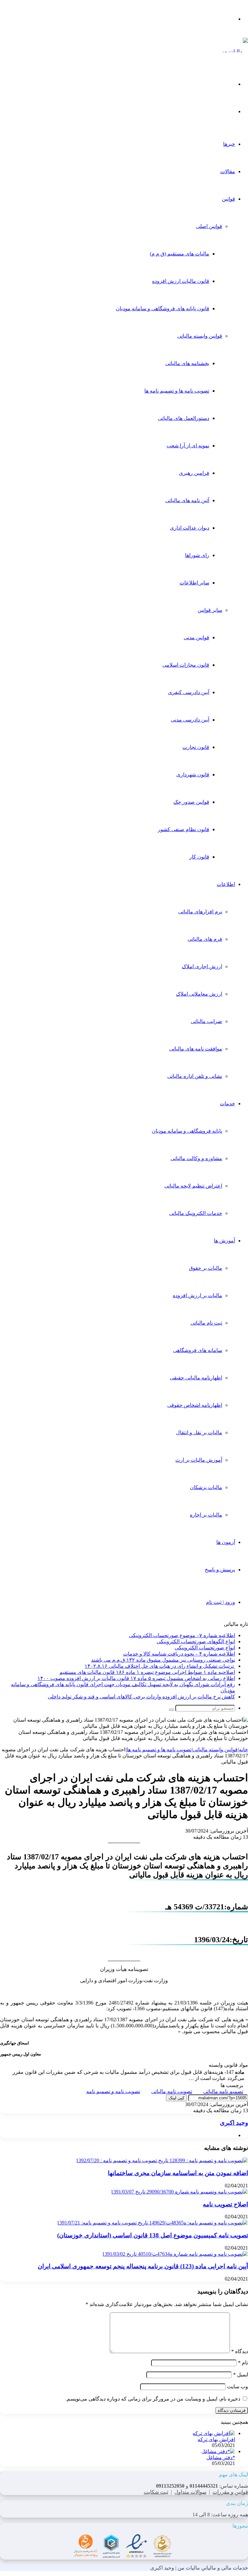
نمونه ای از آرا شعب (188, 446)
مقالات (228, 171)
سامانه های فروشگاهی (198, 1350)
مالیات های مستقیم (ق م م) (180, 254)
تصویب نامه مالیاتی (172, 2091)
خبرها (229, 144)
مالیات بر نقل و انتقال (199, 1432)
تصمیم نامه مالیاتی (223, 2091)
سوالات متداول (190, 2492)
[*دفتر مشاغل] (218, 2451)
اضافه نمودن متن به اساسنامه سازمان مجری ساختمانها (178, 2173)
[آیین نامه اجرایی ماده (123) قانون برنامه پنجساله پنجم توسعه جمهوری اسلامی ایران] (175, 2254)
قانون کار (199, 857)
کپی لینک (176, 2098)
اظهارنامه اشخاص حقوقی (195, 1405)
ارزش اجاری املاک (202, 966)
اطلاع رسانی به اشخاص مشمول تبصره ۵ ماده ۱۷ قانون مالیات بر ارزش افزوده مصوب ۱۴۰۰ (136, 1678)
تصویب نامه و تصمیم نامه (113, 2091)
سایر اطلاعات (194, 583)
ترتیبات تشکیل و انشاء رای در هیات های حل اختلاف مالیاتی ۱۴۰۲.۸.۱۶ (160, 1666)
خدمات (227, 1104)
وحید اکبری (234, 2123)
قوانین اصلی (209, 226)
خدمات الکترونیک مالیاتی (196, 1213)
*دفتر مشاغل (221, 2457)
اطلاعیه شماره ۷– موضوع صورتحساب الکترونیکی (182, 1635)
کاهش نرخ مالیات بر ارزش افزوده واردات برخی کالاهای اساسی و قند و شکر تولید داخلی (141, 1697)
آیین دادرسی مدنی (190, 720)
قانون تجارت (196, 747)
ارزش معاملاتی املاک (199, 994)
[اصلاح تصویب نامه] (179, 2192)
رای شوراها (197, 555)
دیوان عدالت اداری (190, 528)
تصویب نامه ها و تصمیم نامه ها (177, 391)
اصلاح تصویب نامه (225, 2204)
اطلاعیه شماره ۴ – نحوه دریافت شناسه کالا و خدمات (179, 1654)
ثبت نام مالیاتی (206, 1323)
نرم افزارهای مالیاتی (200, 912)
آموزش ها (224, 1241)
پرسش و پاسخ (220, 1570)
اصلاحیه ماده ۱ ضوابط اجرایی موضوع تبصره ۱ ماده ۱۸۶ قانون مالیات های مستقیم (147, 1672)
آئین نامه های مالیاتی (187, 500)
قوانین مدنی (196, 637)
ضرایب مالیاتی (207, 1021)
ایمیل (241, 2375)
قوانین (228, 199)
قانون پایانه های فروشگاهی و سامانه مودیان (163, 308)
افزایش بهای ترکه (216, 2439)
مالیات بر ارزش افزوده (197, 1295)
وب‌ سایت (238, 2387)
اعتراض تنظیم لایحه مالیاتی (193, 1186)
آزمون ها (226, 1542)
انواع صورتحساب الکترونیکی (205, 1648)
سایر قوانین (210, 610)
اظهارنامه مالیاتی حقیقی (196, 1378)
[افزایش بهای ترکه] (214, 2433)
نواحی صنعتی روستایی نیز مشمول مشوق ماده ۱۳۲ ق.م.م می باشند (163, 1660)
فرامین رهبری (194, 473)
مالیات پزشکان (206, 1487)
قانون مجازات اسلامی (186, 665)
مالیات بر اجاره (206, 1515)
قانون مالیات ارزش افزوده (181, 281)
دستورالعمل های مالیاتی (184, 418)
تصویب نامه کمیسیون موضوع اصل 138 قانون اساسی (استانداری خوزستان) (153, 2235)
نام (243, 2363)
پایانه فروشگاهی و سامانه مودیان (187, 1131)
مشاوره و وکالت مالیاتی (196, 1158)
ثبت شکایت (156, 2492)
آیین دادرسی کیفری (189, 692)
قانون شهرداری (193, 775)
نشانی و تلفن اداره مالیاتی (195, 1076)
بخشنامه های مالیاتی (187, 363)
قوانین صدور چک (191, 802)
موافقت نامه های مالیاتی (196, 1049)
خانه (243, 1750)
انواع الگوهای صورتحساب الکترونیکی (196, 1641)
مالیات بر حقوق (206, 1268)
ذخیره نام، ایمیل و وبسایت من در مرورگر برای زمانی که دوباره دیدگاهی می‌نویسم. (153, 2399)
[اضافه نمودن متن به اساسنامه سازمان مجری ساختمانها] (162, 2160)
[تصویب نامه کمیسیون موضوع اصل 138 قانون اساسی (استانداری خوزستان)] (152, 2223)
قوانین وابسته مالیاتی (200, 336)
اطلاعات (226, 884)
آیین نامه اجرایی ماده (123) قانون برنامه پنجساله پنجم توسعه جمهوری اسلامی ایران (143, 2266)
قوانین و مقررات (230, 2492)
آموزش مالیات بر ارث (199, 1460)
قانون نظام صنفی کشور (184, 829)
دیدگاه (240, 2351)
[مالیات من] (234, 51)
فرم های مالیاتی (205, 939)
